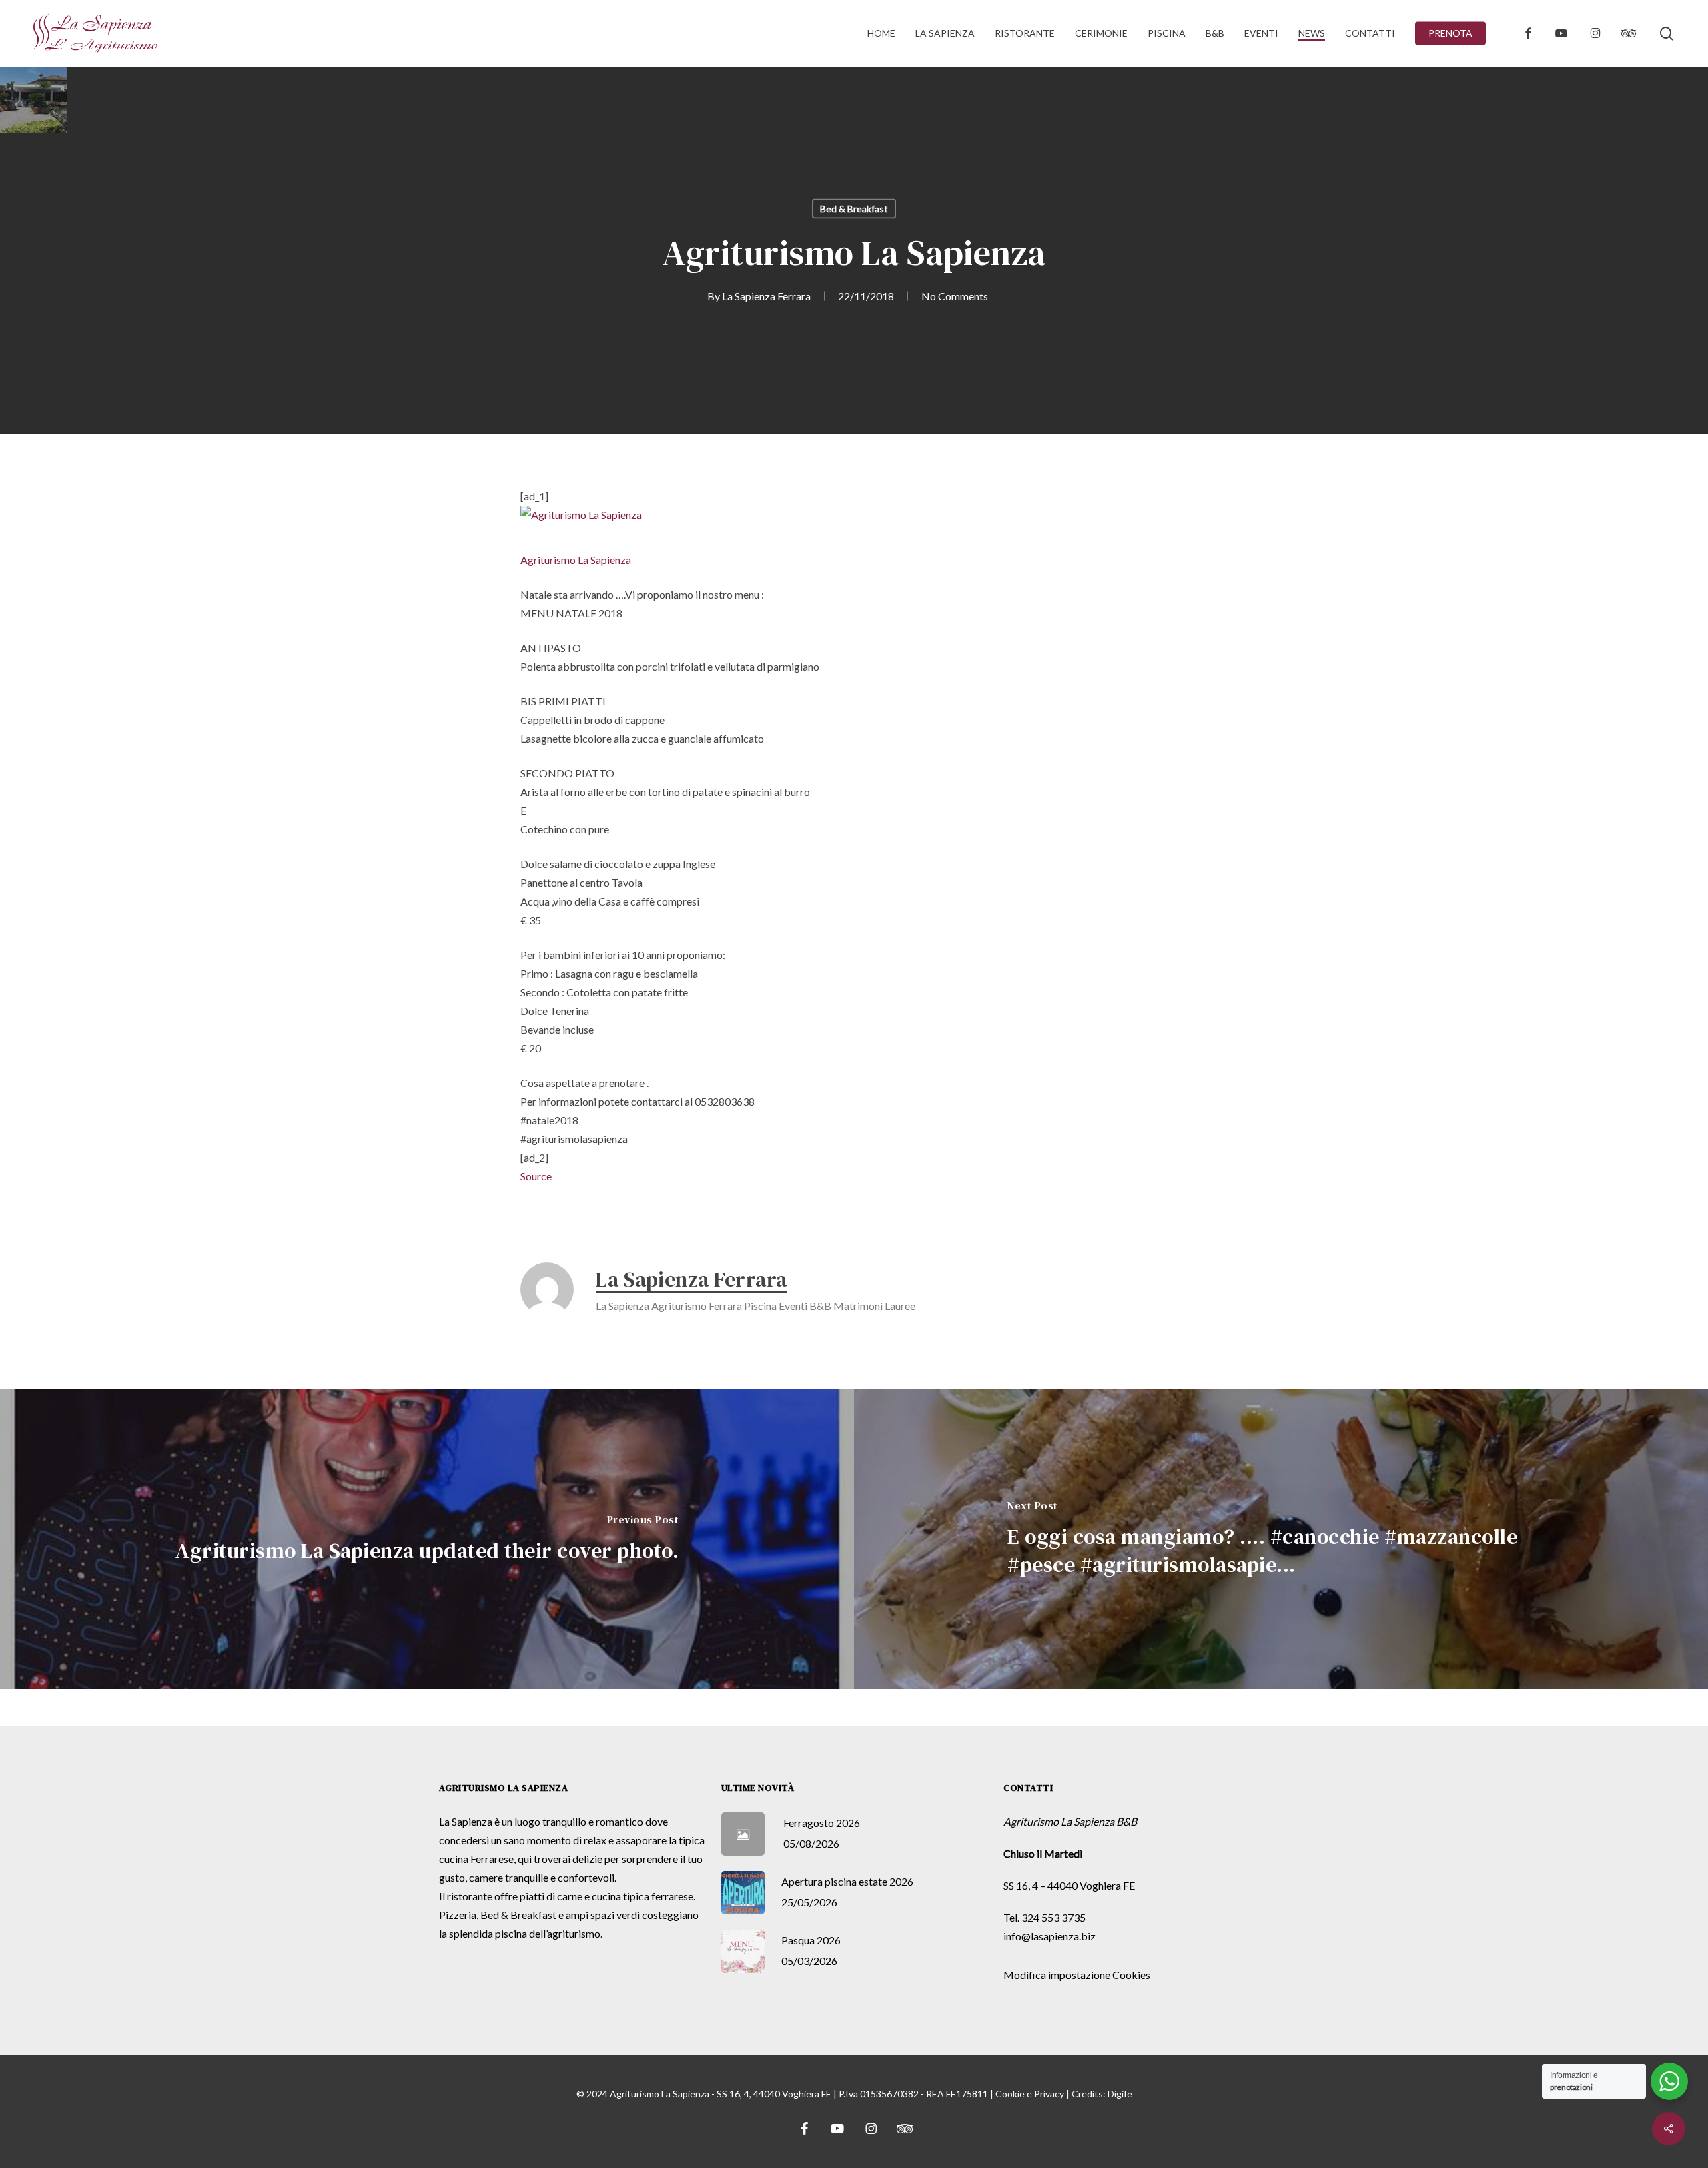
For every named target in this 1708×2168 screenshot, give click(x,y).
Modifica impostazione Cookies (1077, 1975)
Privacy (1049, 2094)
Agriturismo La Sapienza (576, 560)
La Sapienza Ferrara (766, 296)
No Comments (955, 296)
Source (536, 1176)
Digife (1120, 2094)
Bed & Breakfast (854, 209)
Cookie (1010, 2094)
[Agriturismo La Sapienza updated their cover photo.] (427, 1539)
